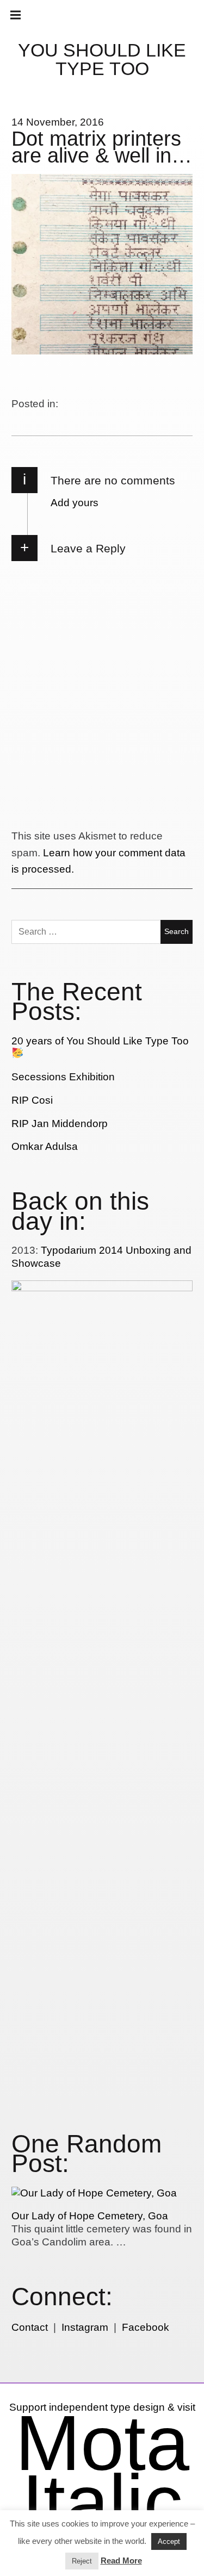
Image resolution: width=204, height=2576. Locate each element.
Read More (121, 2561)
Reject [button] (82, 2561)
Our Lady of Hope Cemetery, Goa (90, 2216)
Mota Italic (102, 2472)
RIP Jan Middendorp (60, 1124)
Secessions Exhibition (63, 1077)
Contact (30, 2327)
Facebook (146, 2327)
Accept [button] (169, 2541)
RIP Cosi (32, 1100)
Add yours (75, 503)
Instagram (85, 2327)
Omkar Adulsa (45, 1146)
